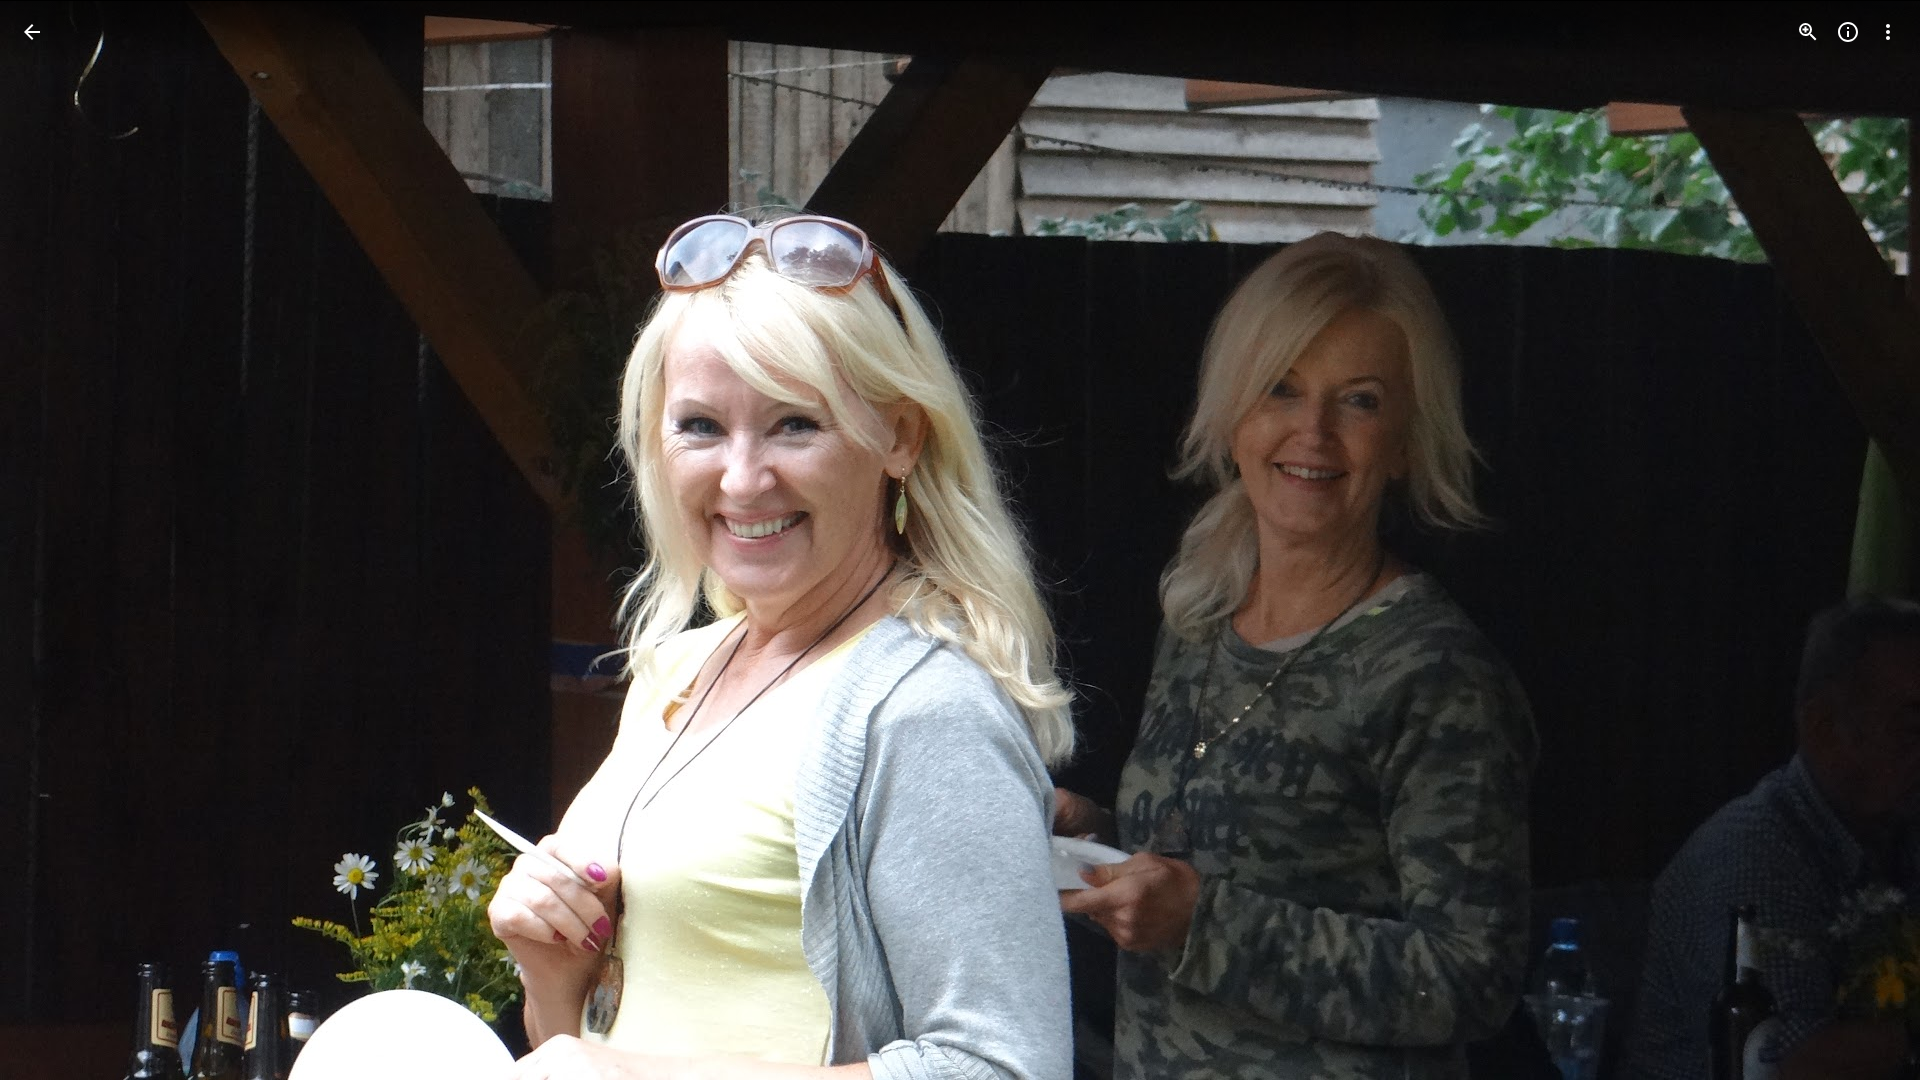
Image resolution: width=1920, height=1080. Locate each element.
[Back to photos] (32, 32)
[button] (56, 540)
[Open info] (1848, 32)
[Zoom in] (1808, 32)
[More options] (1888, 32)
